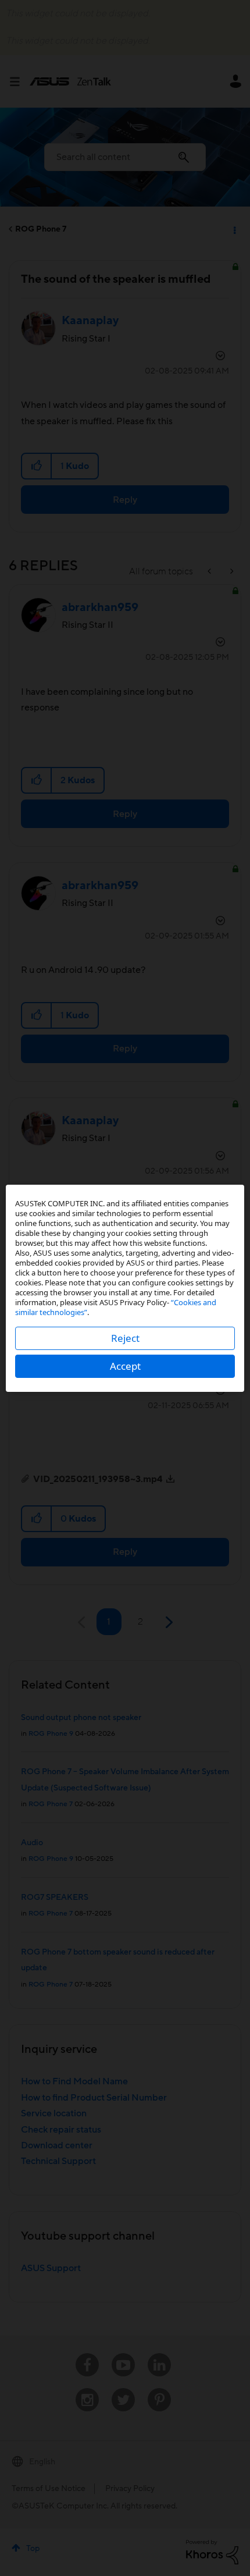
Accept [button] (125, 1366)
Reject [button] (125, 1338)
